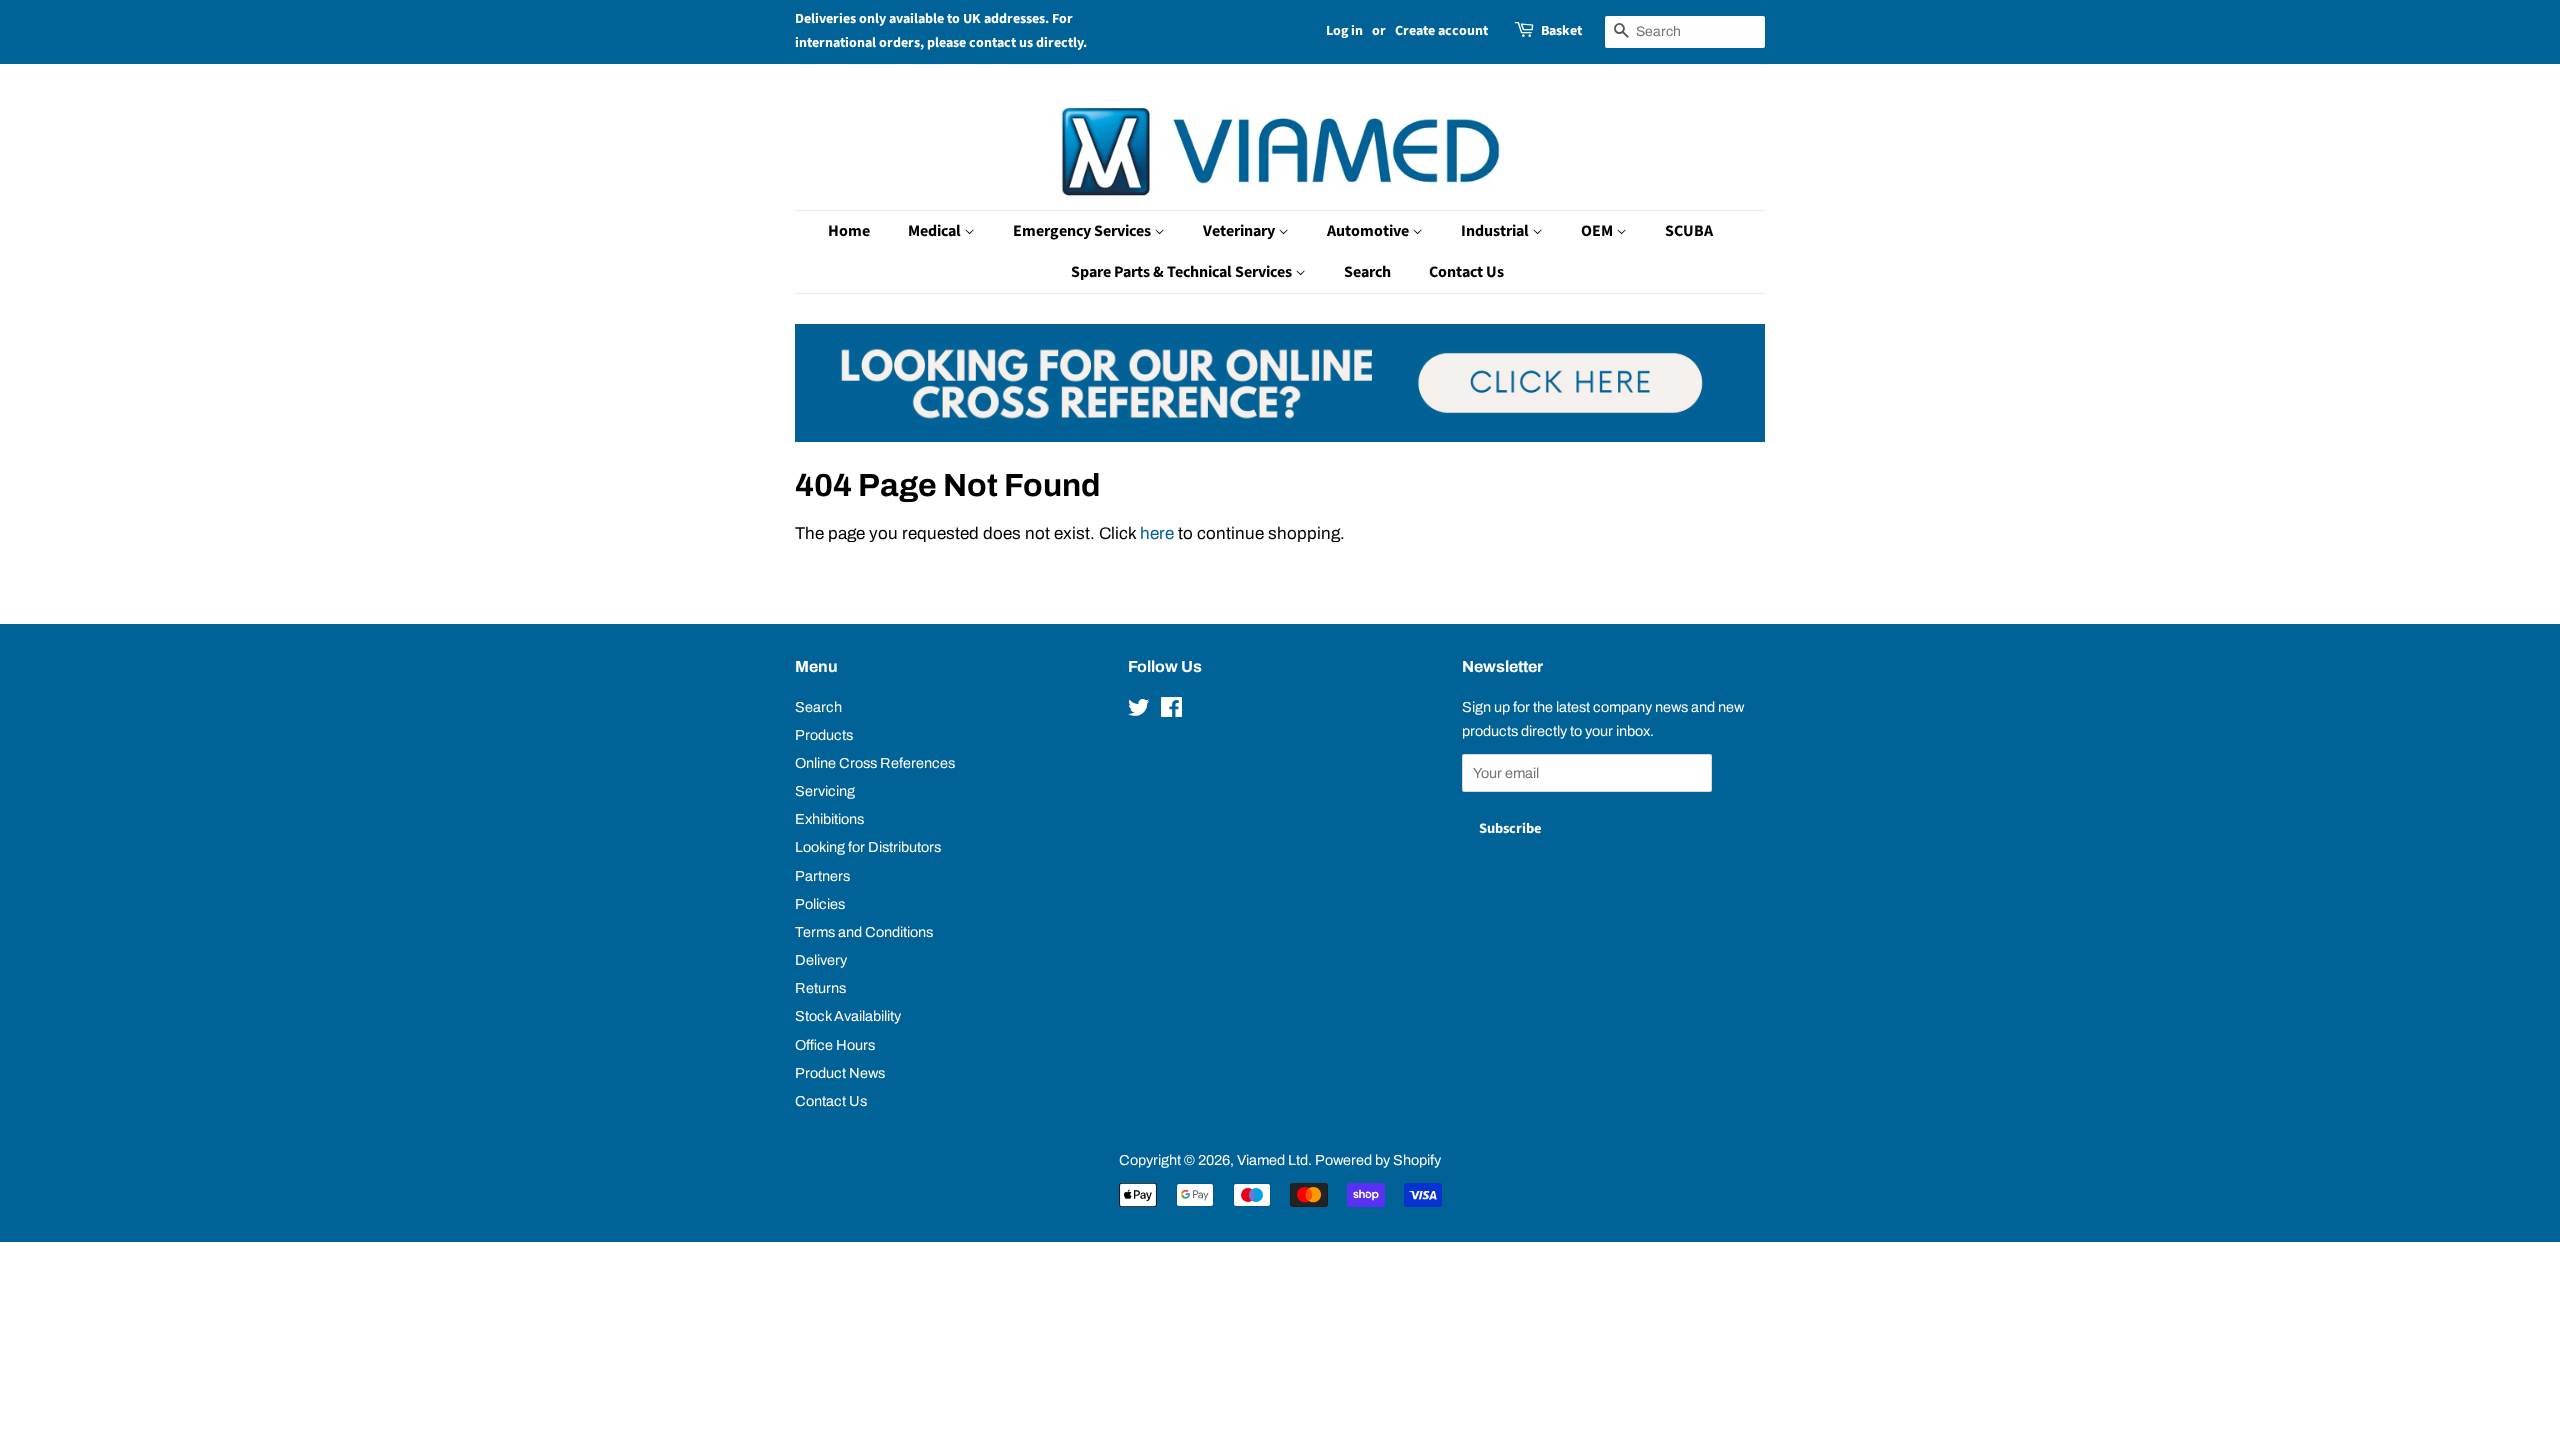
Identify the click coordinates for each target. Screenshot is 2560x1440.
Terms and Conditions (864, 932)
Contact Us (1466, 272)
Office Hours (835, 1045)
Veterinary (1240, 231)
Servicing (825, 791)
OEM (1598, 231)
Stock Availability (848, 1016)
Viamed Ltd (1272, 1160)
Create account (1441, 31)
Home (849, 231)
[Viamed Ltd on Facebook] (1171, 711)
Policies (820, 904)
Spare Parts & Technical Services (1183, 272)
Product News (840, 1073)
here (1157, 533)
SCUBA (1689, 231)
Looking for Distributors (868, 847)
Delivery (821, 960)
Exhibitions (829, 819)
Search (1367, 272)
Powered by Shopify (1378, 1160)
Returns (820, 988)
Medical (936, 231)
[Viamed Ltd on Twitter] (1139, 711)
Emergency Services (1083, 231)
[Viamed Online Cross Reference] (1280, 436)
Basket (1561, 31)
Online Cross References (875, 763)
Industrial (1496, 231)
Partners (822, 876)
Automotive (1369, 231)
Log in (1344, 31)
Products (824, 735)
